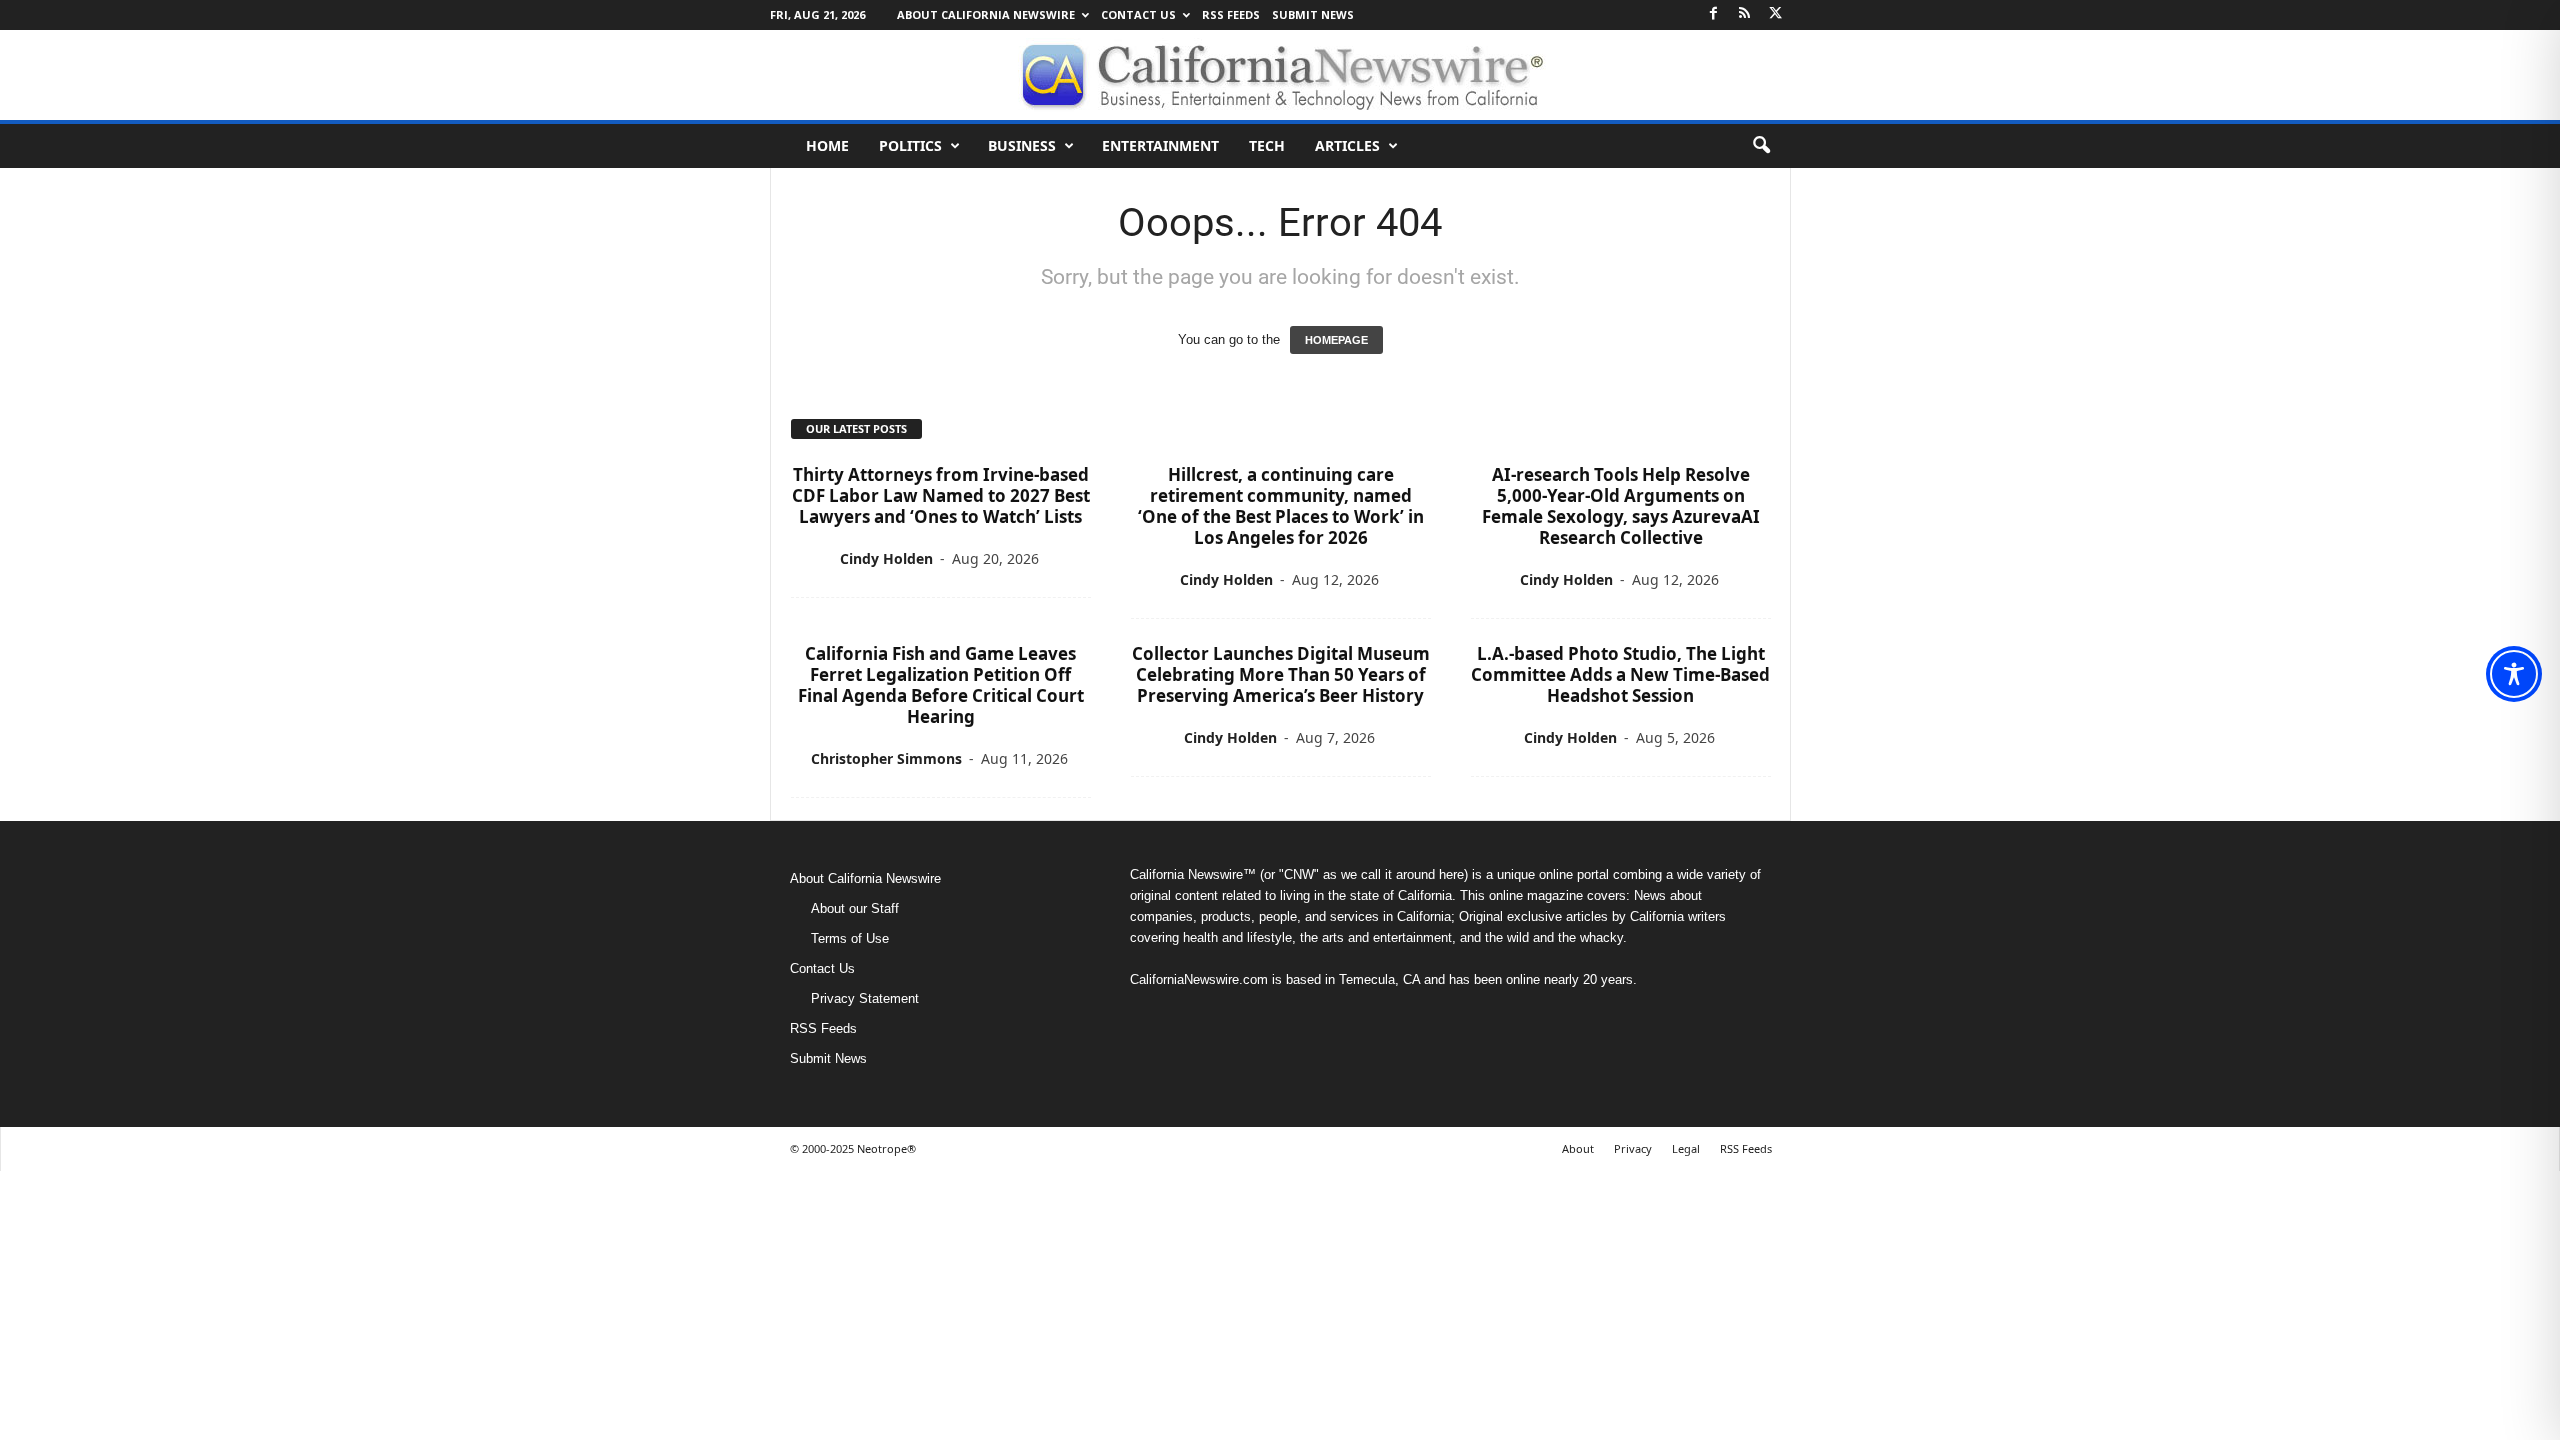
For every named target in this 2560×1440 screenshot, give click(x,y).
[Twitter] (1776, 14)
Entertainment (1160, 145)
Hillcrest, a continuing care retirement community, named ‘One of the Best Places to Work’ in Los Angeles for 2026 (1281, 506)
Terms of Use (850, 938)
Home (827, 145)
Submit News (1313, 14)
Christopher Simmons (886, 758)
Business (1022, 145)
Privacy (1633, 1148)
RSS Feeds (1231, 14)
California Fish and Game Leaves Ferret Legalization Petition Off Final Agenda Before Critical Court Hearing (941, 685)
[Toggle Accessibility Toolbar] (2514, 674)
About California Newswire (986, 14)
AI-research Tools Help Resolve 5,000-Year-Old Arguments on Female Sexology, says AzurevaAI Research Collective (1621, 506)
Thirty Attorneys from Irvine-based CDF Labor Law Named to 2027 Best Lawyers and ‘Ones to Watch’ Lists (941, 495)
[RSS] (1745, 14)
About (1578, 1148)
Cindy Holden (886, 558)
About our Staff (855, 908)
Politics (910, 145)
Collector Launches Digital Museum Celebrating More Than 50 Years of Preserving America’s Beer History (1281, 674)
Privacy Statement (865, 998)
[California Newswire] (1280, 75)
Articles (1347, 145)
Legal (1686, 1148)
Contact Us (1138, 14)
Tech (1267, 145)
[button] (1761, 146)
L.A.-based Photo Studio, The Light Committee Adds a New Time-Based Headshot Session (1620, 674)
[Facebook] (1714, 14)
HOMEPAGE (1336, 340)
